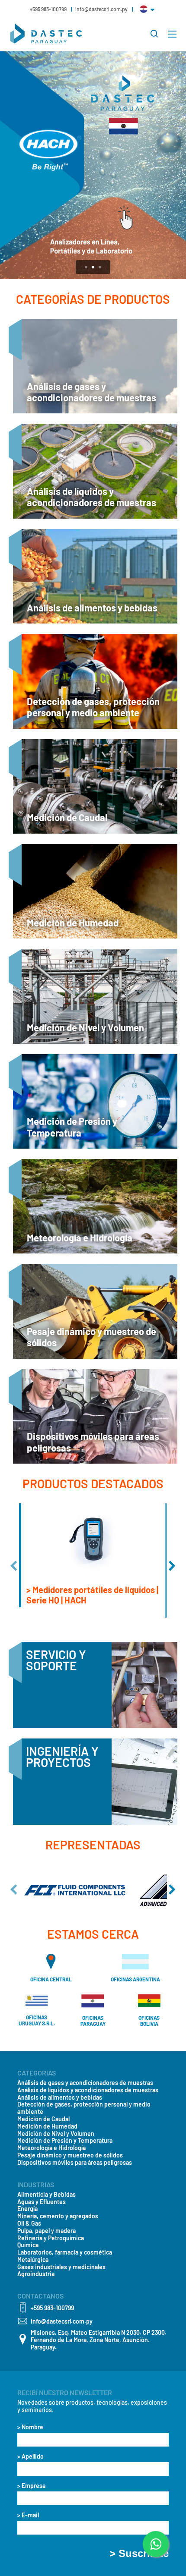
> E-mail (28, 2515)
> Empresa (31, 2486)
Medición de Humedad (47, 2126)
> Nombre (30, 2427)
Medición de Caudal (43, 2119)
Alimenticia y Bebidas (46, 2195)
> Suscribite (139, 2554)
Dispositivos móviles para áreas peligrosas (75, 2163)
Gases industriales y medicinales (61, 2267)
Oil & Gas (29, 2223)
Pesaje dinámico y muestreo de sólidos (70, 2155)
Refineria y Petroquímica (51, 2238)
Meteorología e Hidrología (51, 2148)
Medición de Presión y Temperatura (65, 2141)
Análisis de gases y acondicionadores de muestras (85, 2083)
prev (14, 1566)
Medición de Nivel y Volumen (56, 2134)
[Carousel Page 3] (100, 267)
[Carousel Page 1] (86, 267)
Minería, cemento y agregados (58, 2216)
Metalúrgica (33, 2260)
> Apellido (30, 2456)
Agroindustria (36, 2274)
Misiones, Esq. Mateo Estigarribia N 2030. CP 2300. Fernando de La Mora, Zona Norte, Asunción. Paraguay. (99, 2340)
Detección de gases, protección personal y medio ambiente (84, 2108)
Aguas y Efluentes (42, 2202)
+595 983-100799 (49, 9)
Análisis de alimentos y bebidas (60, 2097)
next (172, 1566)
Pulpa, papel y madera (46, 2231)
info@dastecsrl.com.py (101, 9)
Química (28, 2245)
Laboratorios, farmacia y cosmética (65, 2252)
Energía (27, 2209)
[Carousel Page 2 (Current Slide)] (93, 267)
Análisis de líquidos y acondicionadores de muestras (88, 2090)
